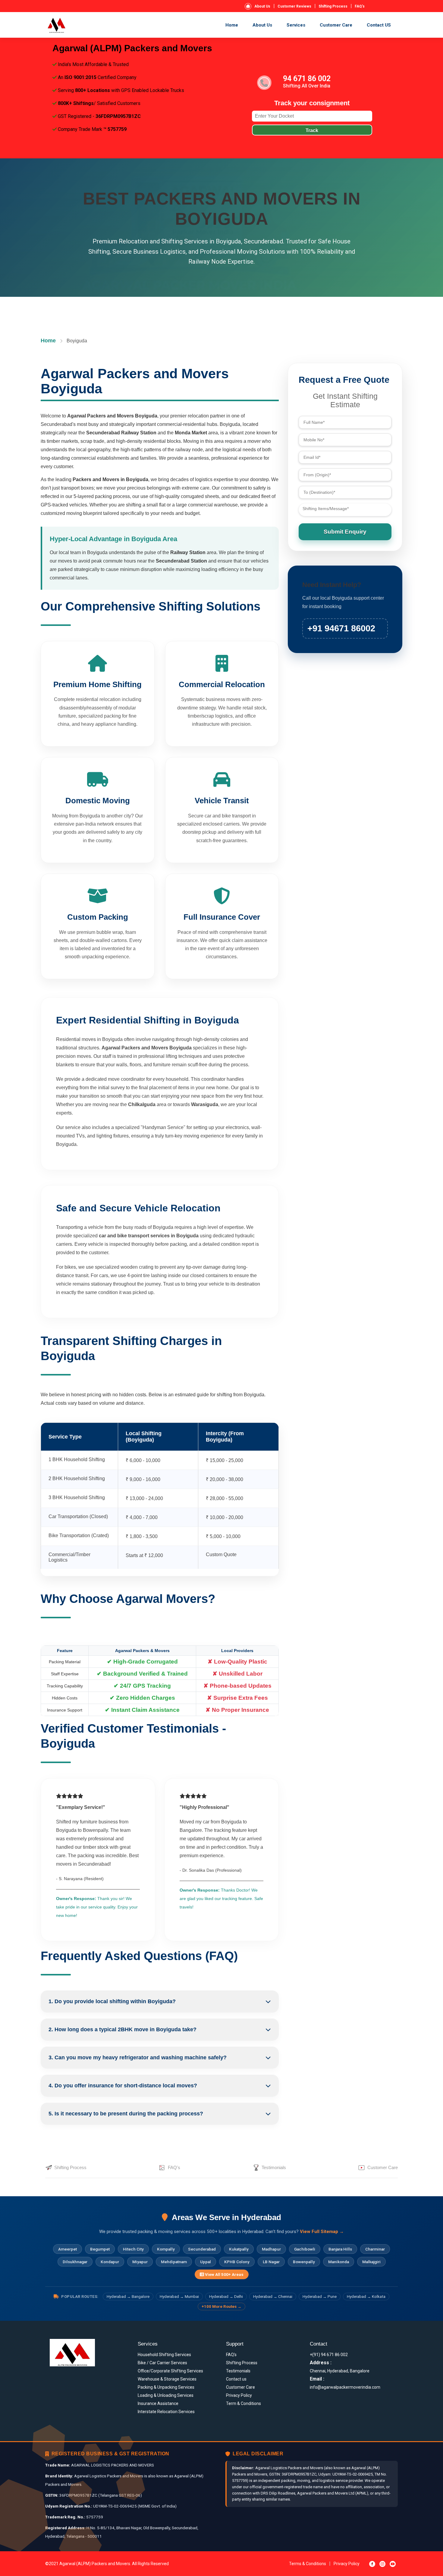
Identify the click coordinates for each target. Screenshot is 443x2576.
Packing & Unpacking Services (166, 2387)
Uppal (206, 2262)
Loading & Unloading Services (166, 2395)
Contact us (236, 2379)
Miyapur (140, 2262)
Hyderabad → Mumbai (179, 2297)
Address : (321, 2363)
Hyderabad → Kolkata (366, 2297)
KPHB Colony (237, 2262)
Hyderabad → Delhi (226, 2297)
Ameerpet (68, 2249)
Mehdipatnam (174, 2262)
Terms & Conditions (308, 2564)
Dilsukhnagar (75, 2262)
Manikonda (339, 2262)
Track (312, 130)
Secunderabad (202, 2249)
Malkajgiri (371, 2262)
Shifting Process (333, 6)
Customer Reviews (294, 6)
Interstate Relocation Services (166, 2412)
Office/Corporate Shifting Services (170, 2371)
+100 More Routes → (222, 2306)
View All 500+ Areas (224, 2274)
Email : (317, 2379)
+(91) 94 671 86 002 (329, 2355)
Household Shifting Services (164, 2355)
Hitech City (133, 2249)
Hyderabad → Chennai (273, 2297)
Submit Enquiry (345, 532)
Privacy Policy (239, 2395)
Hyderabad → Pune (320, 2297)
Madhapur (271, 2249)
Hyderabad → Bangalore (128, 2297)
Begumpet (100, 2249)
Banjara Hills (340, 2249)
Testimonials (274, 2167)
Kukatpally (239, 2249)
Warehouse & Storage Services (167, 2379)
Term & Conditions (243, 2403)
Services (296, 25)
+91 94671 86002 (341, 628)
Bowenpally (304, 2262)
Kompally (166, 2249)
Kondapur (110, 2262)
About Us (262, 6)
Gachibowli (305, 2249)
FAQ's (360, 6)
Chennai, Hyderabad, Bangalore (340, 2371)
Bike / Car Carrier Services (162, 2363)
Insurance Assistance (158, 2403)
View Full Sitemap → (322, 2232)
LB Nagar (271, 2262)
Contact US (379, 25)
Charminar (375, 2249)
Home (232, 25)
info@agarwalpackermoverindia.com (345, 2387)
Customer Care (336, 25)
